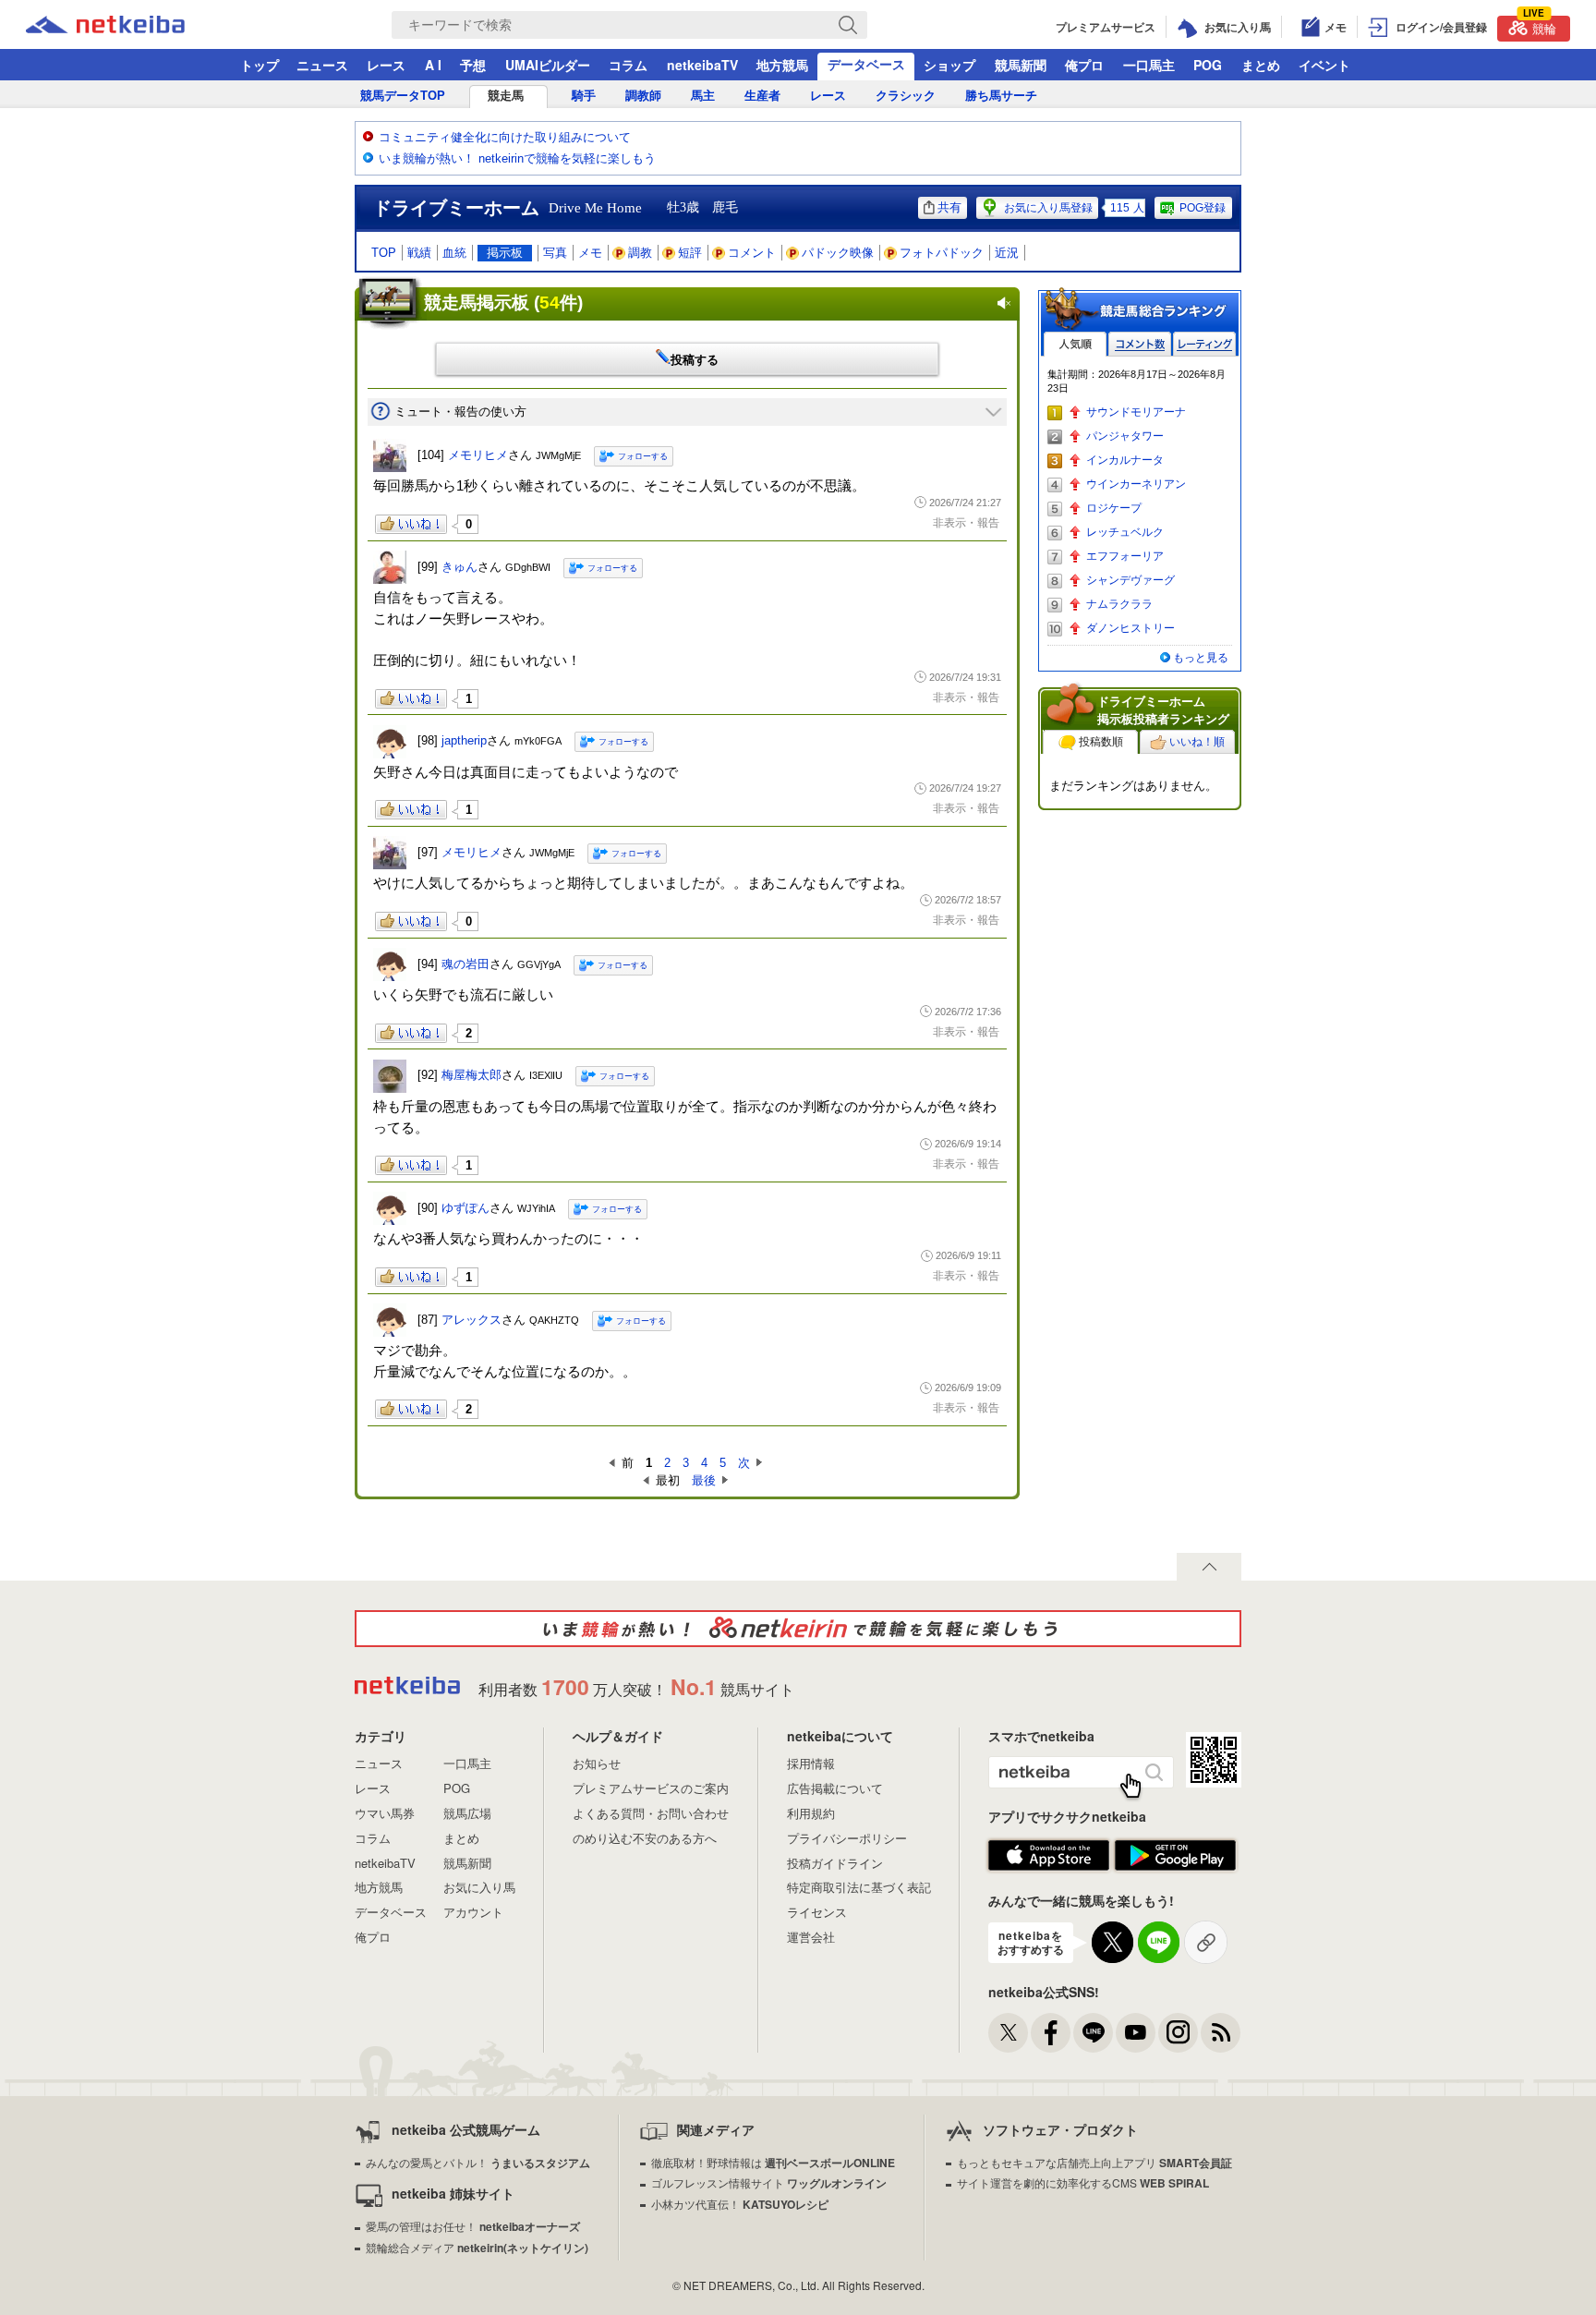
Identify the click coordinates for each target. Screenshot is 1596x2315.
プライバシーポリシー (847, 1838)
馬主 (703, 96)
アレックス (472, 1320)
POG (1208, 65)
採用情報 (811, 1763)
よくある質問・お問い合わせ (651, 1813)
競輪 (1540, 26)
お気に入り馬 (479, 1887)
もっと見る (1201, 658)
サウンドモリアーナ (1136, 412)
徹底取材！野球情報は (773, 2162)
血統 (454, 253)
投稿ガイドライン (835, 1863)
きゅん (459, 567)
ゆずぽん (465, 1208)
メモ (590, 253)
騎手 (584, 96)
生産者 (762, 96)
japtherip (464, 740)
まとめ (1261, 65)
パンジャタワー (1125, 436)
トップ (260, 65)
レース (386, 65)
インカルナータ (1125, 460)
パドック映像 (838, 253)
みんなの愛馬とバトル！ (478, 2162)
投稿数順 (1101, 742)
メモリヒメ (478, 455)
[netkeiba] (128, 25)
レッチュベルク (1125, 532)
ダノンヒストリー (1130, 628)
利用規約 (811, 1813)
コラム (628, 65)
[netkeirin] (798, 1629)
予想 (473, 65)
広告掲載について (835, 1788)
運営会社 (811, 1937)
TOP (384, 253)
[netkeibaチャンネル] (1136, 2033)
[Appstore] (1049, 1856)
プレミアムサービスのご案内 (651, 1788)
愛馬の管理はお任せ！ (473, 2226)
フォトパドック (942, 253)
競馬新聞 (1021, 65)
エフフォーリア (1125, 556)
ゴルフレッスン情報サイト (769, 2182)
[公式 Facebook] (1051, 2033)
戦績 (419, 253)
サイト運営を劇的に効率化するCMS (1083, 2182)
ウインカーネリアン (1136, 484)
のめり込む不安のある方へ (645, 1838)
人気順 (1075, 344)
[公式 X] (1008, 2033)
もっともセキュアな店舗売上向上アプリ (1094, 2162)
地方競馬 (782, 65)
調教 (640, 253)
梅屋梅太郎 (472, 1075)
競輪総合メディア (477, 2247)
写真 (555, 253)
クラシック (906, 96)
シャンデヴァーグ (1130, 580)
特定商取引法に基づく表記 (859, 1887)
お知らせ (597, 1763)
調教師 (643, 96)
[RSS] (1221, 2033)
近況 (1007, 253)
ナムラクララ (1119, 604)
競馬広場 (467, 1813)
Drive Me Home (595, 208)
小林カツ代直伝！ (740, 2204)
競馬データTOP (403, 96)
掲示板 (505, 253)
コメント (752, 253)
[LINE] (1093, 2033)
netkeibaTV (702, 65)
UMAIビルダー (548, 65)
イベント (1324, 65)
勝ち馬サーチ (1001, 96)
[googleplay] (1175, 1856)
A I (433, 65)
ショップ (949, 65)
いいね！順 (1197, 742)
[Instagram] (1178, 2033)
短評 (690, 253)
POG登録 (1203, 208)
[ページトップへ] (1209, 1567)
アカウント (473, 1912)
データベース (866, 64)
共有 (949, 207)
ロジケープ (1114, 508)
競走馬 (506, 96)
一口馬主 (1149, 65)
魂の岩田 (465, 964)
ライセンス (817, 1912)
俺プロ (1084, 65)
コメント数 (1140, 344)
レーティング (1204, 344)
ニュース (322, 65)
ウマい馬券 (385, 1813)
